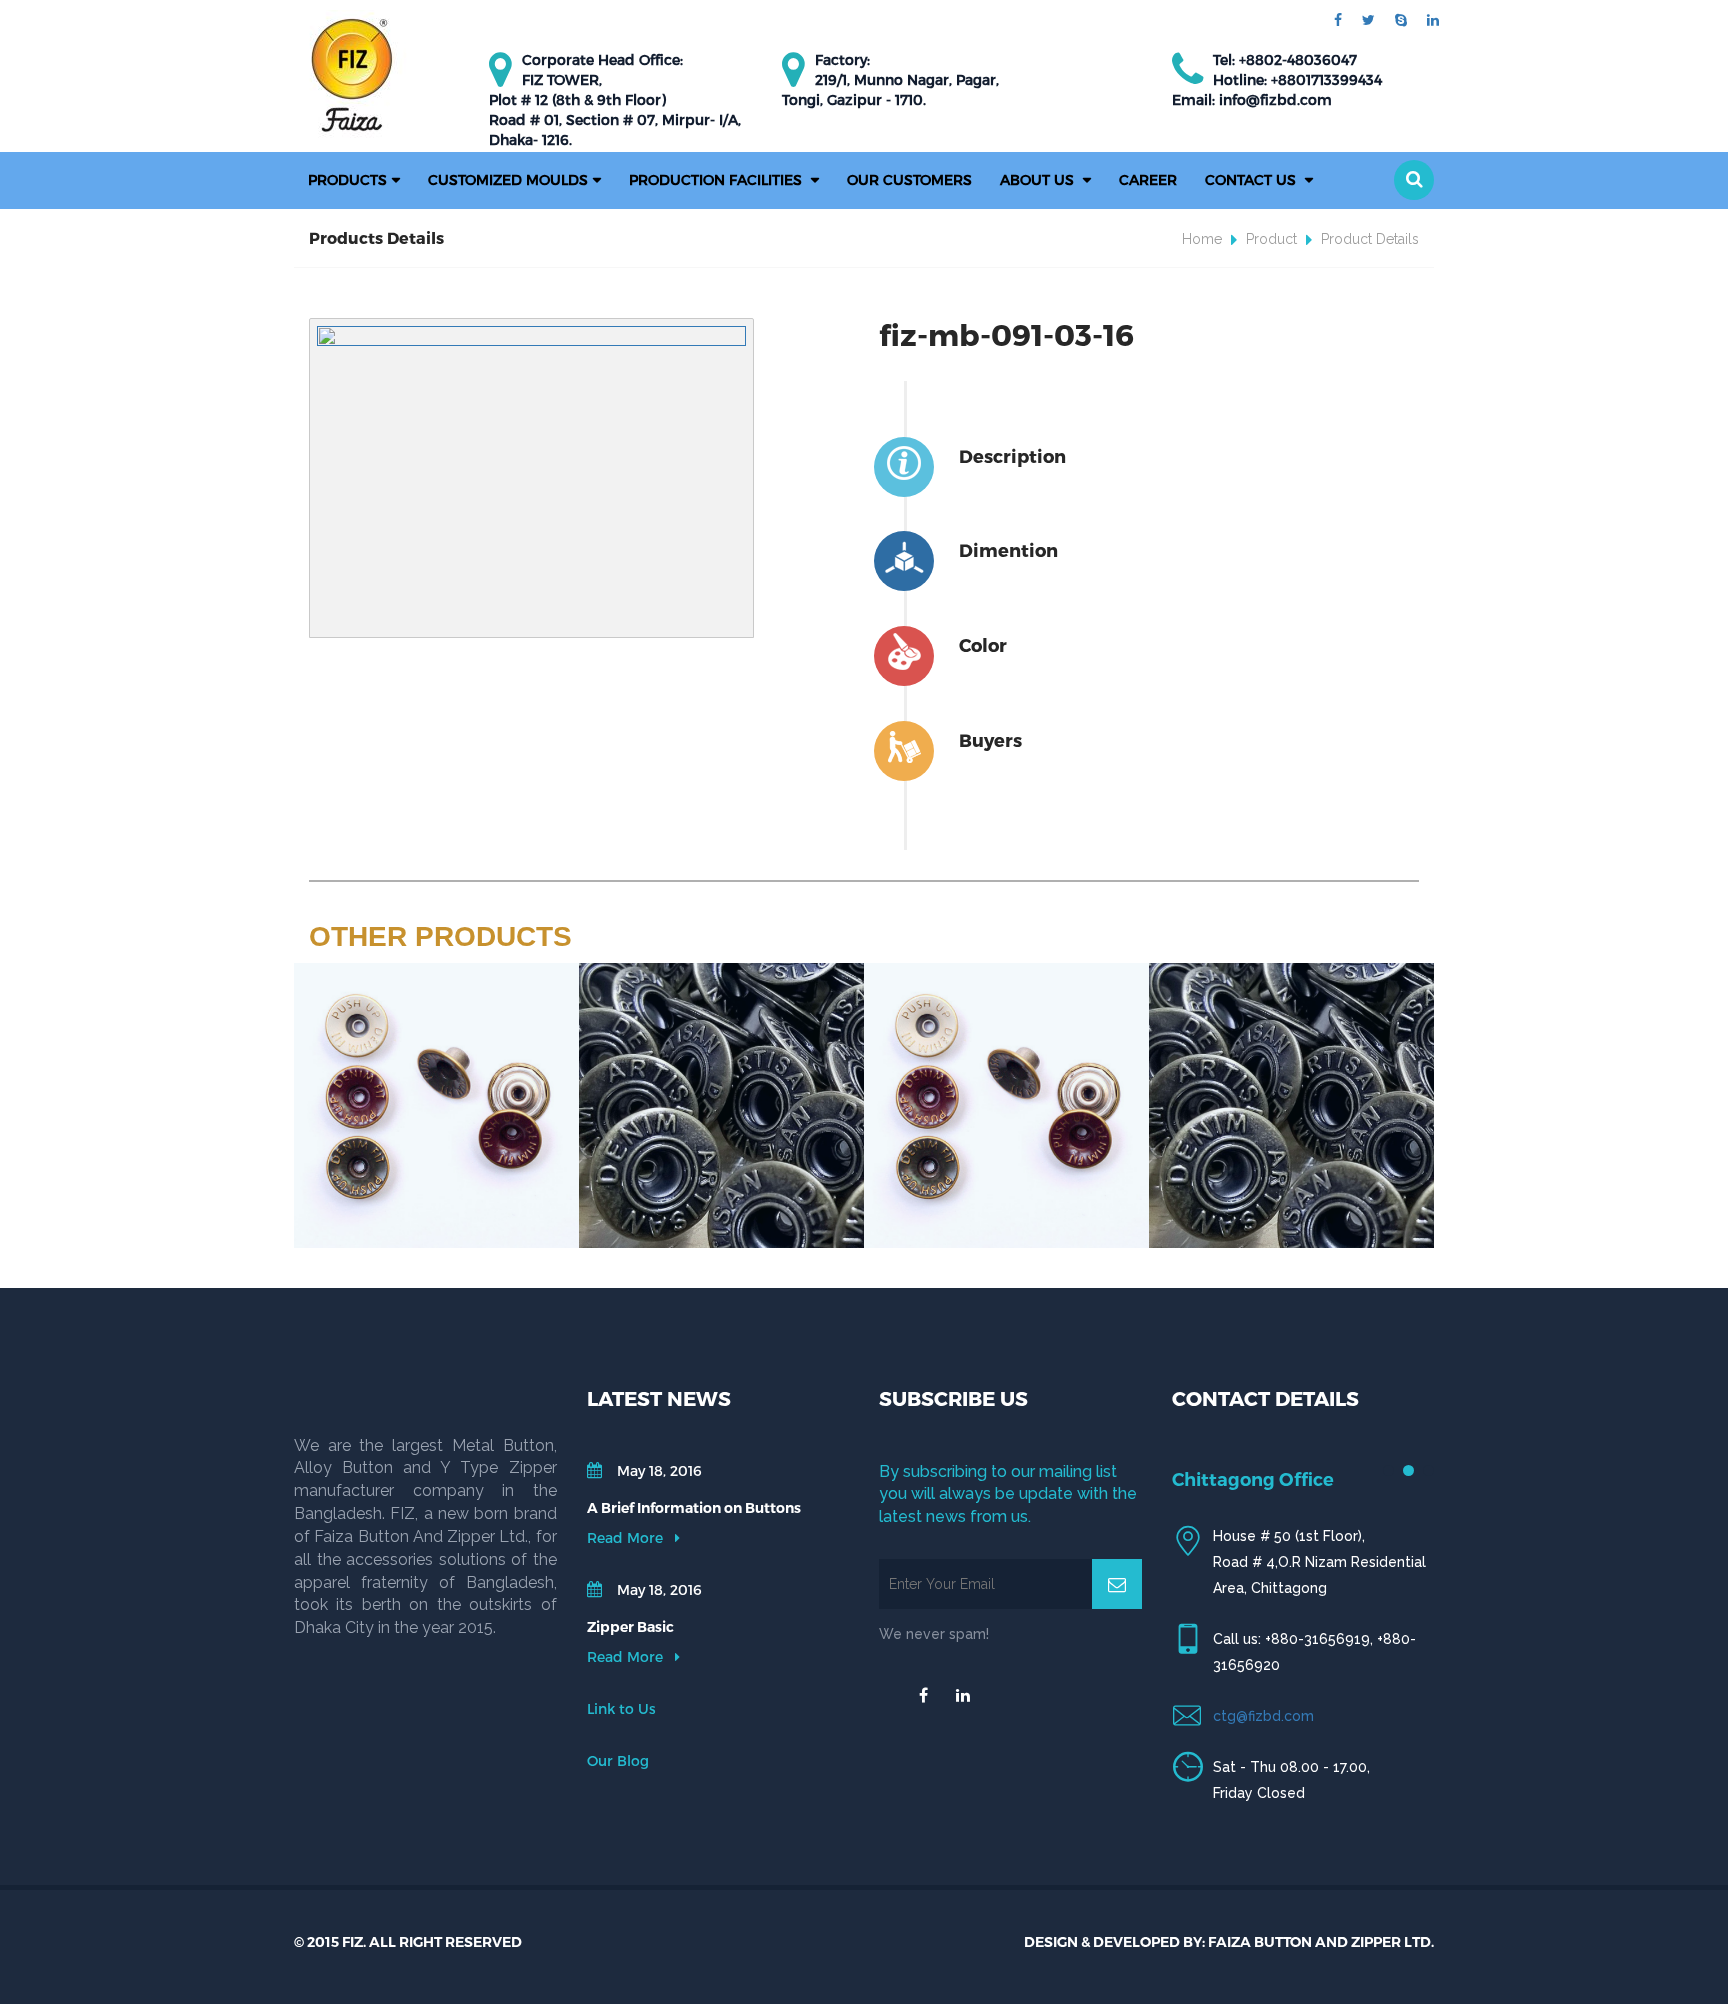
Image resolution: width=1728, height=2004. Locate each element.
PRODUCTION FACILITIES (717, 179)
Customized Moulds (508, 179)
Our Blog (618, 1760)
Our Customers (909, 179)
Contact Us (1252, 179)
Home (1202, 239)
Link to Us (621, 1708)
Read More (627, 1537)
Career (1148, 179)
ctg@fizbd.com (1263, 1716)
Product (1271, 239)
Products (347, 179)
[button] (1414, 180)
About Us (1039, 179)
